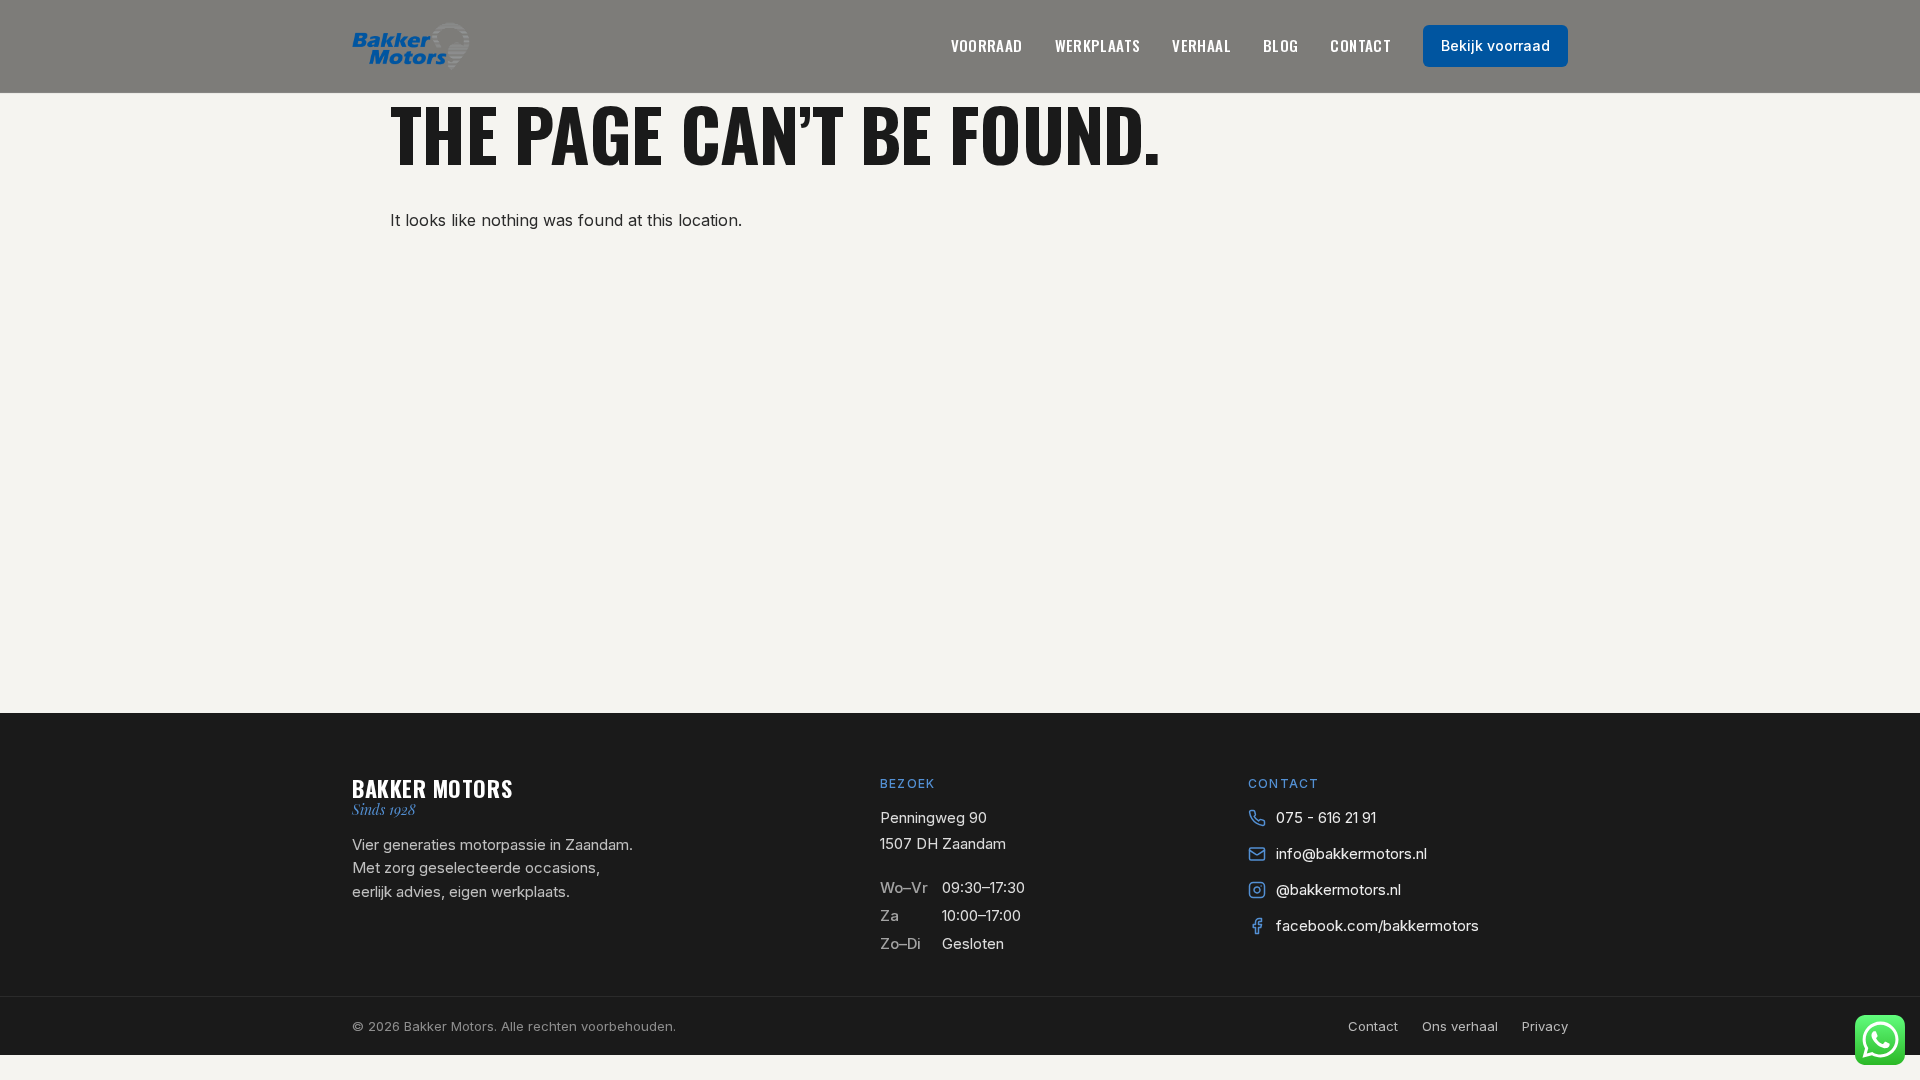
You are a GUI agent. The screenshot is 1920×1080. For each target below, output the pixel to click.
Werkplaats (1098, 45)
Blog (1281, 45)
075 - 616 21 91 (1326, 817)
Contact (1360, 45)
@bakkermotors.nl (1338, 889)
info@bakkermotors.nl (1351, 853)
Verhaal (1201, 45)
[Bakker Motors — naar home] (411, 46)
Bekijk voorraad (1495, 45)
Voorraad (987, 45)
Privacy (1545, 1026)
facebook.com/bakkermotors (1377, 925)
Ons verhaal (1460, 1026)
